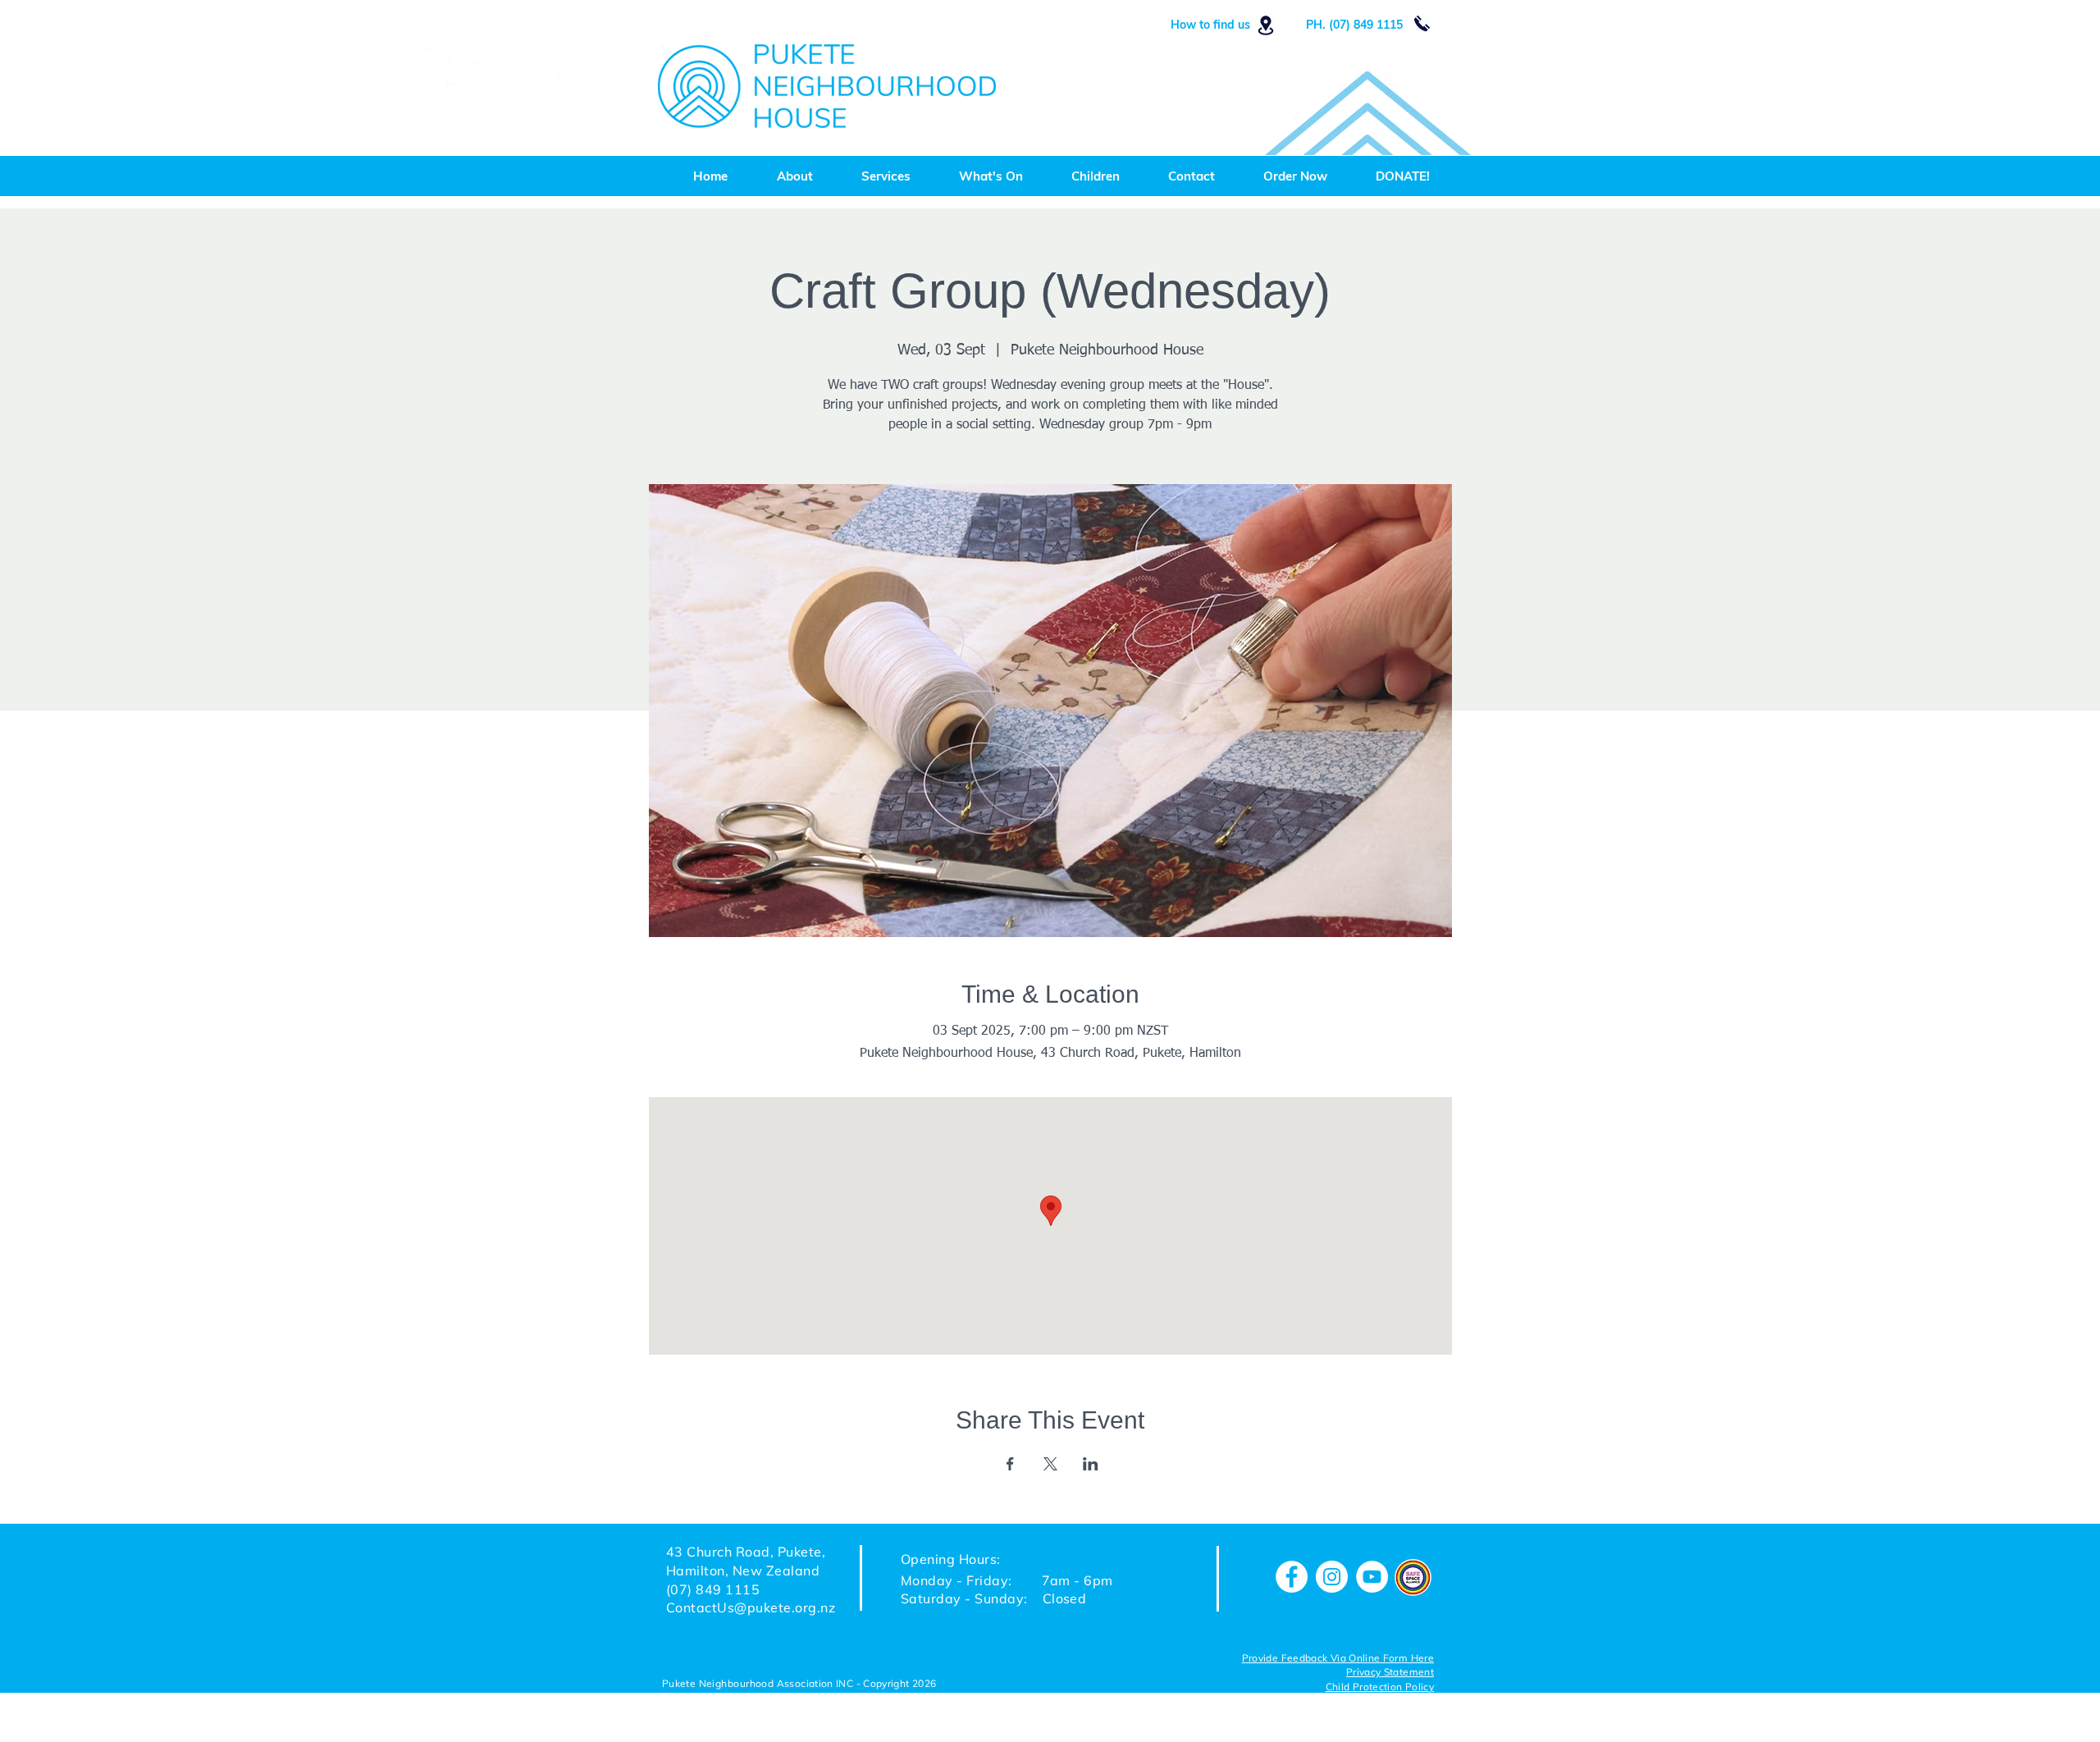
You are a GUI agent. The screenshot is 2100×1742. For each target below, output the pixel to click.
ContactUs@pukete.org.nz (751, 1607)
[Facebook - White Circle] (1292, 1577)
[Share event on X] (1050, 1464)
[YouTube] (1372, 1577)
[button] (1380, 1688)
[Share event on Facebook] (1010, 1464)
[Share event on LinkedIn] (1091, 1464)
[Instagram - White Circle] (1332, 1577)
